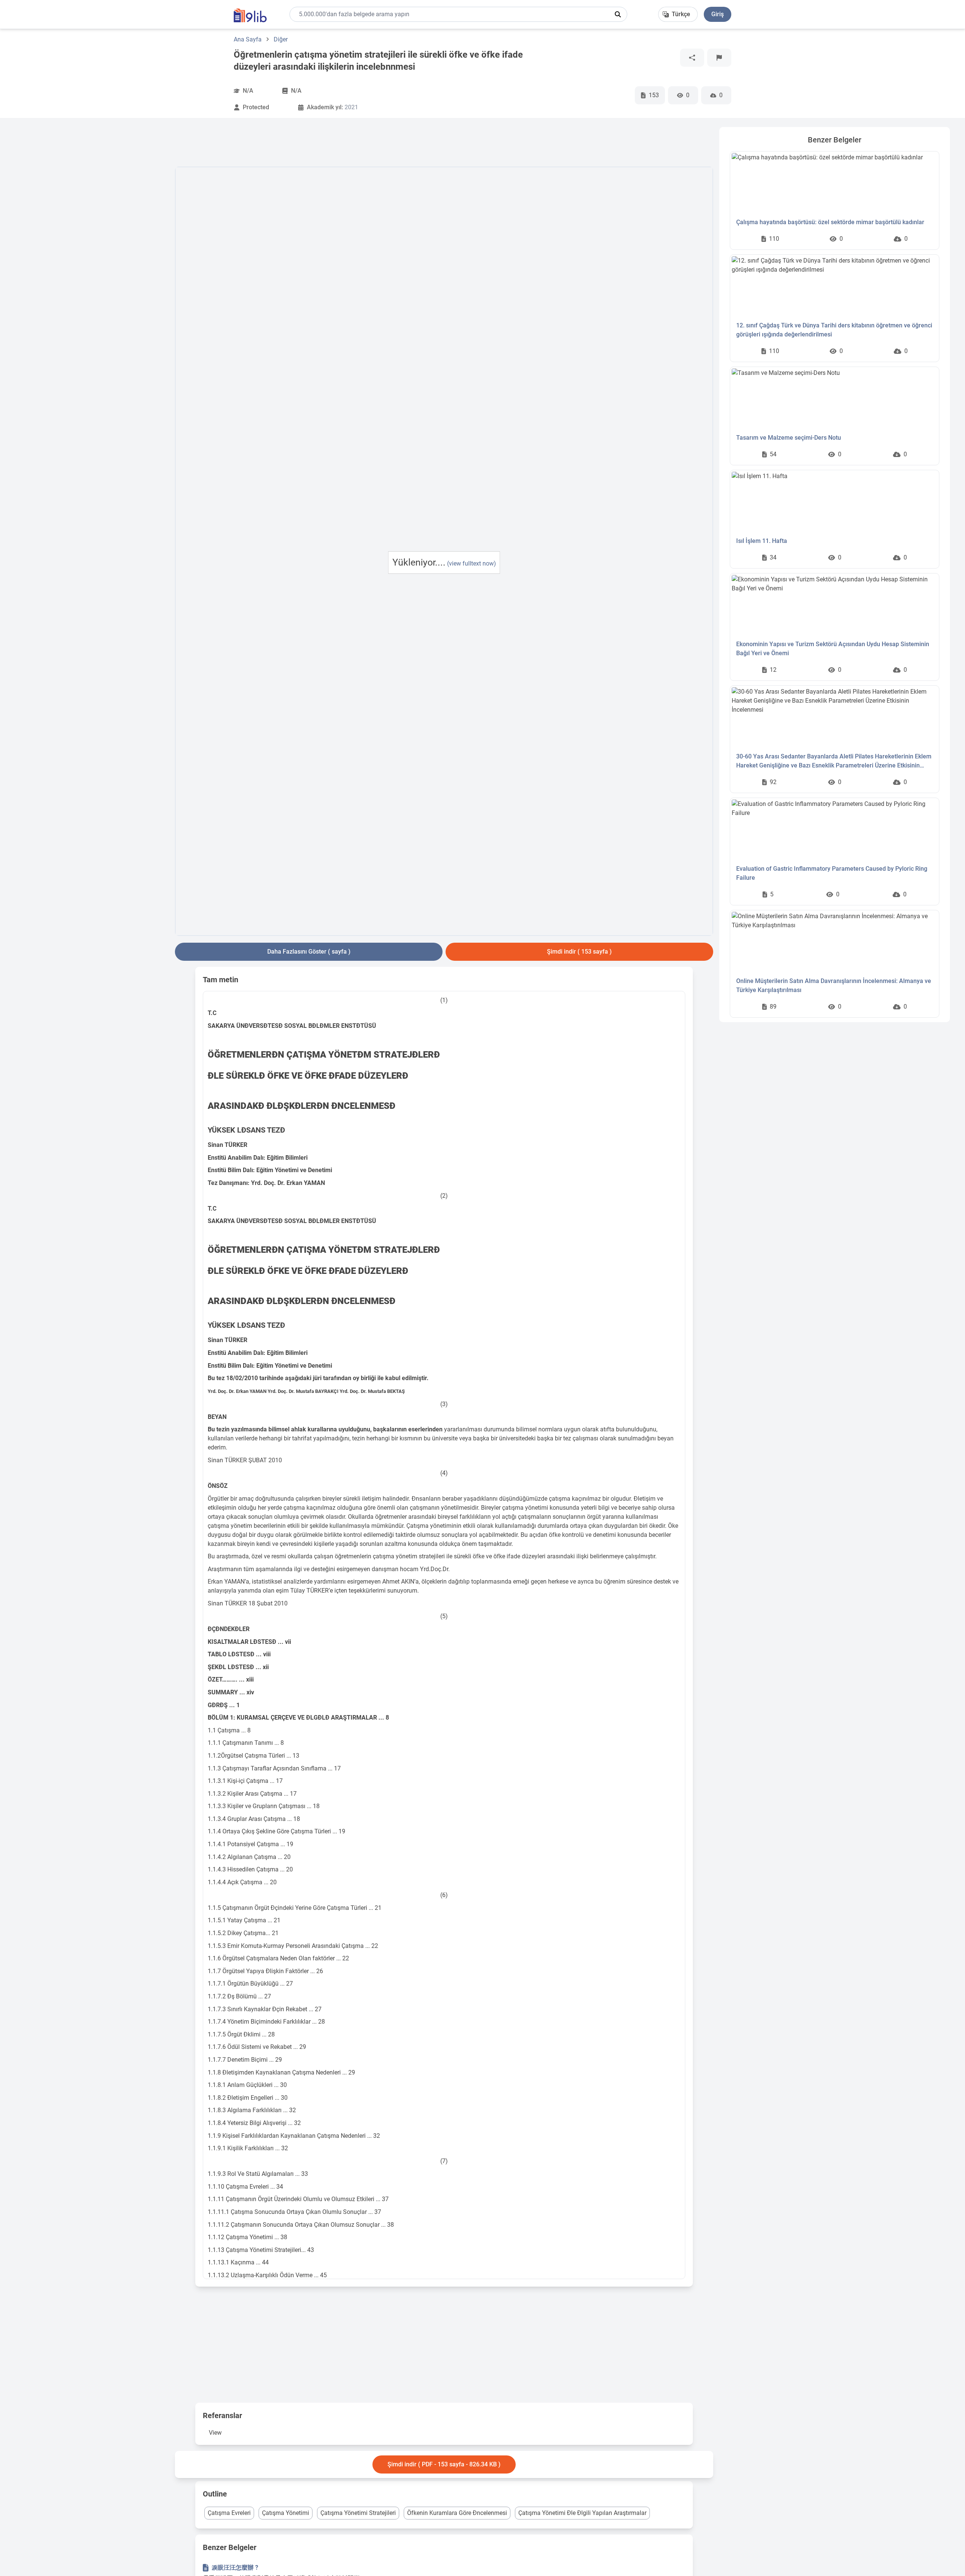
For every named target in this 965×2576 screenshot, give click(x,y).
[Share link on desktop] (692, 58)
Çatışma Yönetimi (286, 2513)
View (215, 2433)
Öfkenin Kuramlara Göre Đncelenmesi (457, 2513)
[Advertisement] (92, 240)
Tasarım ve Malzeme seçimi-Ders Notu (789, 438)
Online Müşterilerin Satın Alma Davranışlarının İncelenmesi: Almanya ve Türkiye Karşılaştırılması (834, 985)
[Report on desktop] (719, 58)
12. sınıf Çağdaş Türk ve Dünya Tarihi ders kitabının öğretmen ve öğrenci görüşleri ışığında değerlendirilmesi (834, 330)
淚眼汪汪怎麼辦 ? (235, 2568)
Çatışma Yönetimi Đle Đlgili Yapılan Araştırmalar (582, 2513)
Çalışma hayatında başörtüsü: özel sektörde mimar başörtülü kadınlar (830, 222)
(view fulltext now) (472, 563)
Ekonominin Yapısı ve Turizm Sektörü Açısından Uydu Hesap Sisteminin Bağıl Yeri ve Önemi (833, 649)
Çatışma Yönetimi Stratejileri (358, 2513)
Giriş (718, 14)
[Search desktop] (618, 14)
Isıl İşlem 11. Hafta (762, 541)
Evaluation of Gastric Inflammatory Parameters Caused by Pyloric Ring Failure (832, 873)
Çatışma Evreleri (229, 2513)
